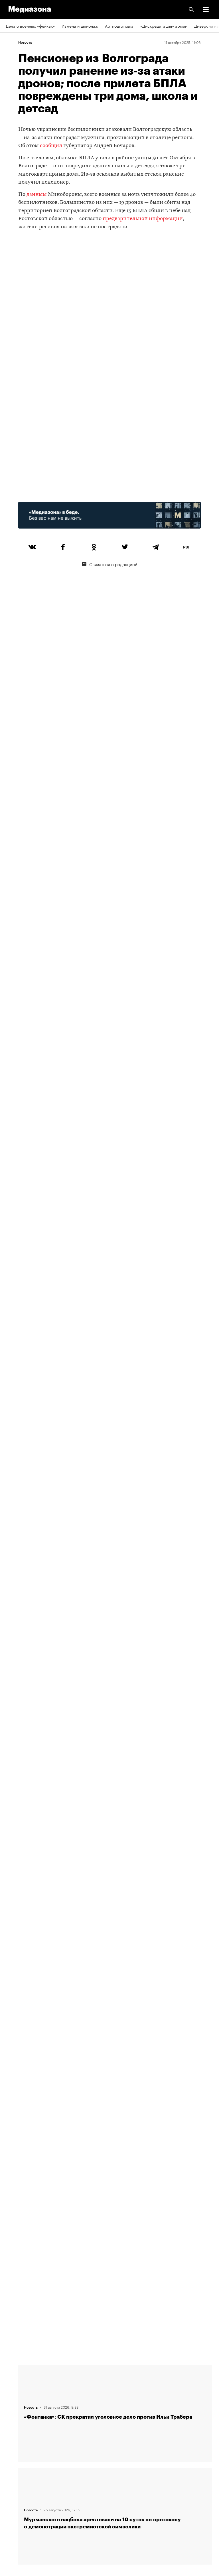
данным (37, 195)
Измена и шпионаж (80, 26)
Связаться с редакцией (113, 564)
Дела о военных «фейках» (30, 26)
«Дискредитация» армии (164, 26)
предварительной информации (143, 219)
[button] (206, 9)
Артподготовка (119, 26)
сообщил (51, 146)
